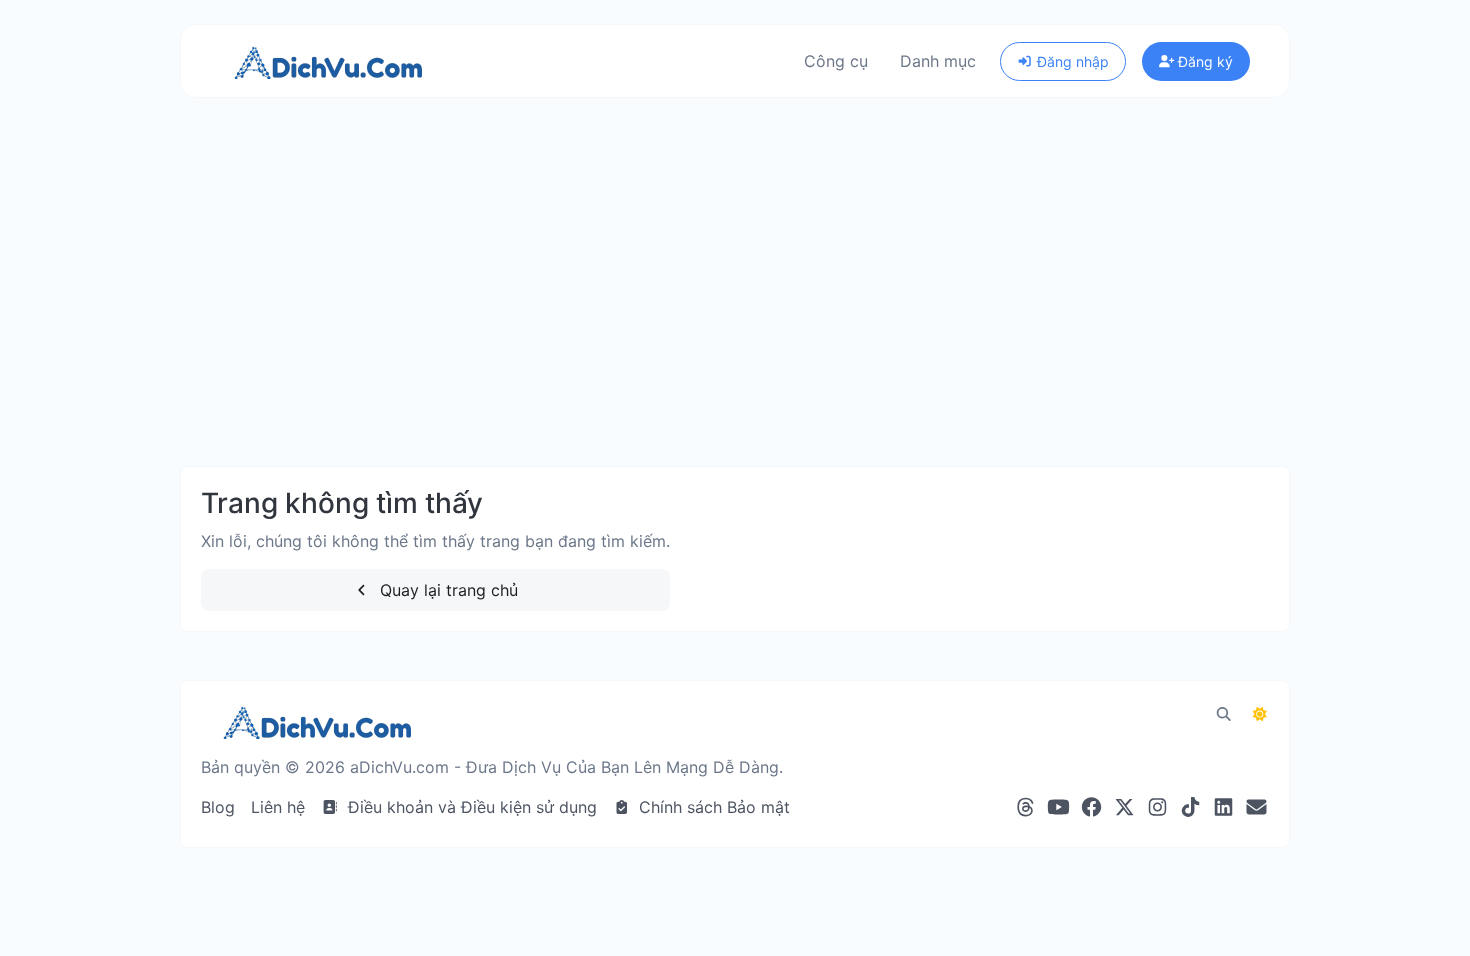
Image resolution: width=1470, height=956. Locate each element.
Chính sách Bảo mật (712, 807)
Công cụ (836, 61)
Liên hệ (278, 807)
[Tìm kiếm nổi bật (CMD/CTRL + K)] (1224, 714)
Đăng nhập (1071, 61)
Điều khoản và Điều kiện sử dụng (470, 807)
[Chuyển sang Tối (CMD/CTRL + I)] (1260, 714)
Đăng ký (1203, 61)
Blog (218, 807)
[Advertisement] (735, 302)
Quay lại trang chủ (446, 590)
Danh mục (938, 61)
